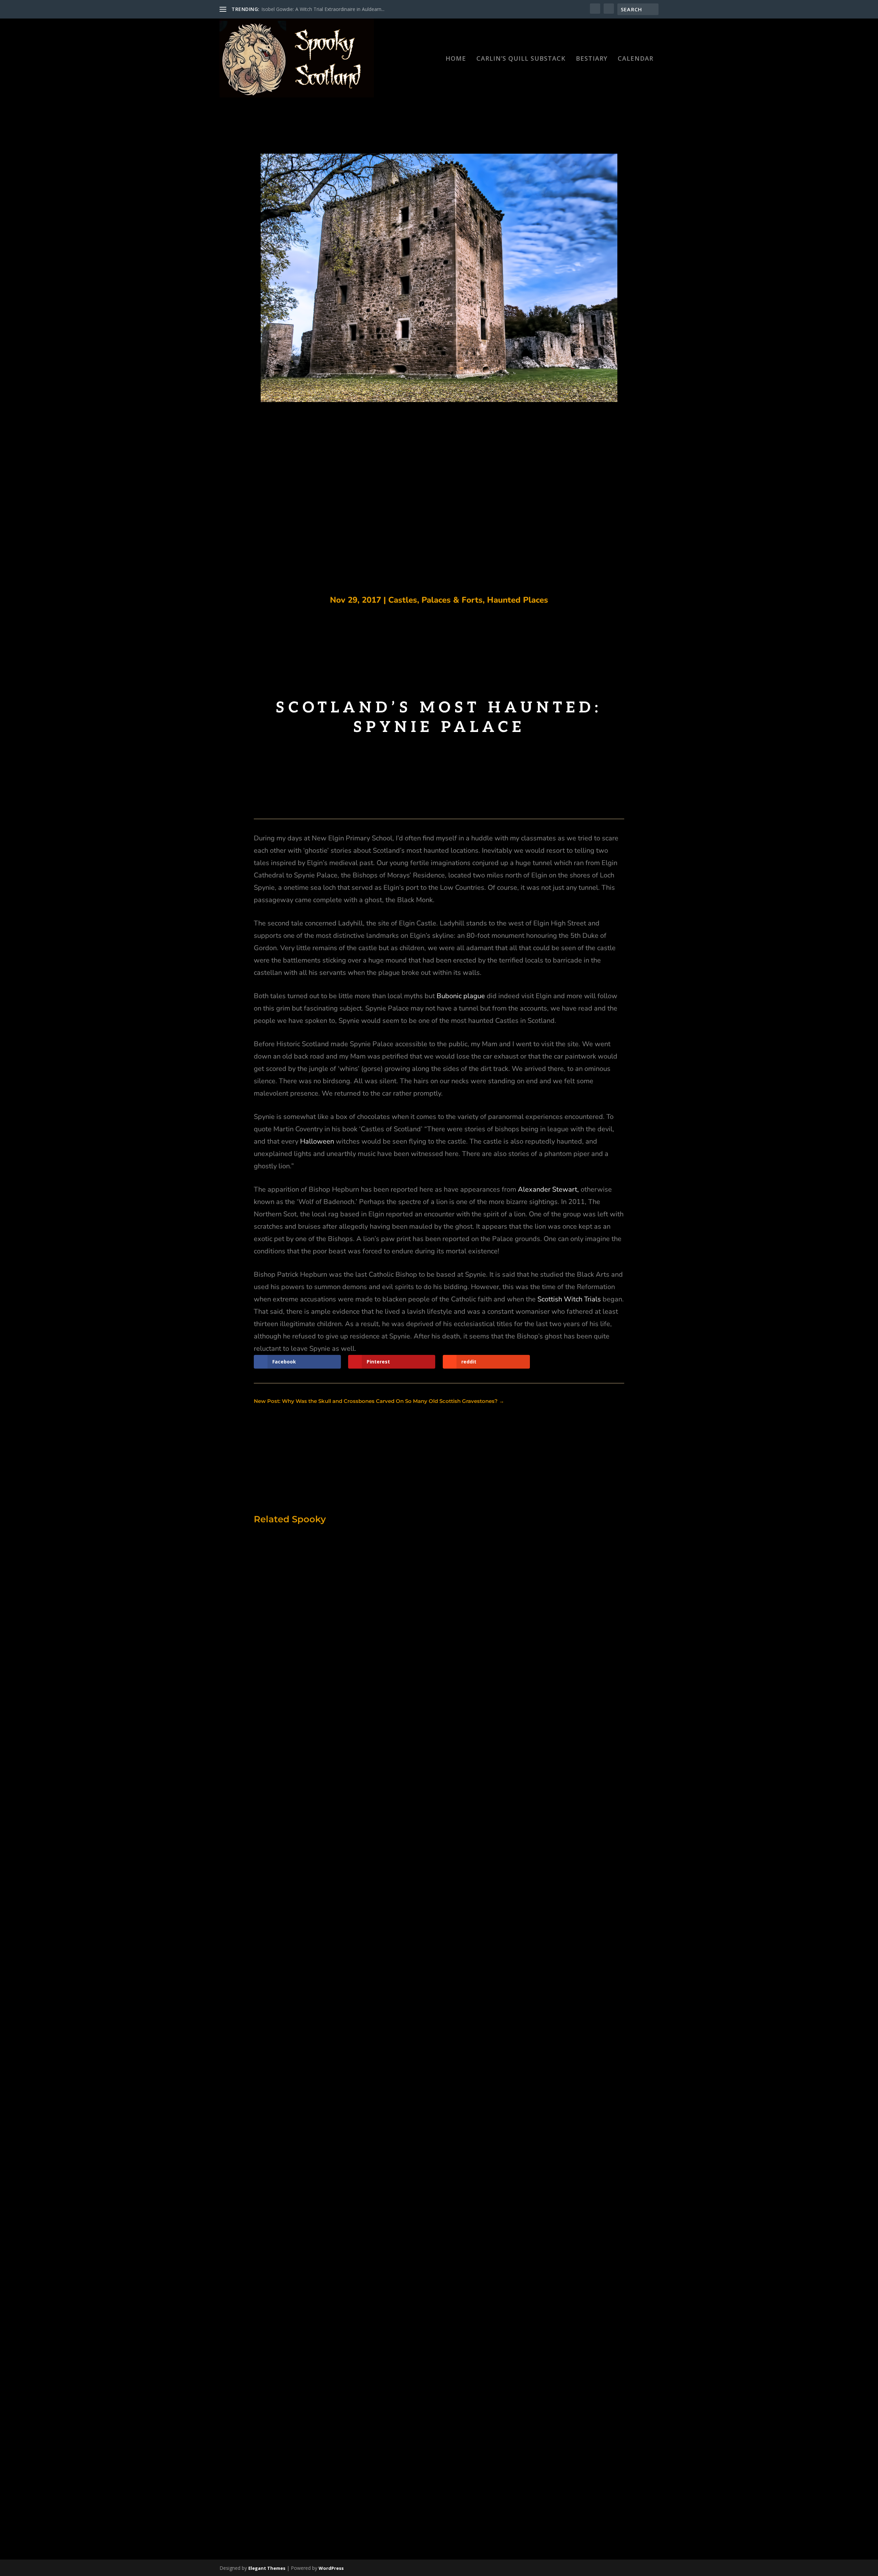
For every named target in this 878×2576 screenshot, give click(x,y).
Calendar (636, 59)
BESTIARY (592, 59)
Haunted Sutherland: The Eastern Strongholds (354, 2454)
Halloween (317, 1141)
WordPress (331, 2568)
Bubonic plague (461, 996)
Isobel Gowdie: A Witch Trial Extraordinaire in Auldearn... (323, 9)
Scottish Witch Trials (569, 1299)
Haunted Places (518, 600)
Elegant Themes (267, 2568)
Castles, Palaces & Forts (435, 600)
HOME (456, 59)
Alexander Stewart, (548, 1189)
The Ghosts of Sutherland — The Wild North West (358, 2114)
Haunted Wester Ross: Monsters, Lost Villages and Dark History (385, 1844)
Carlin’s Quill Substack (521, 59)
